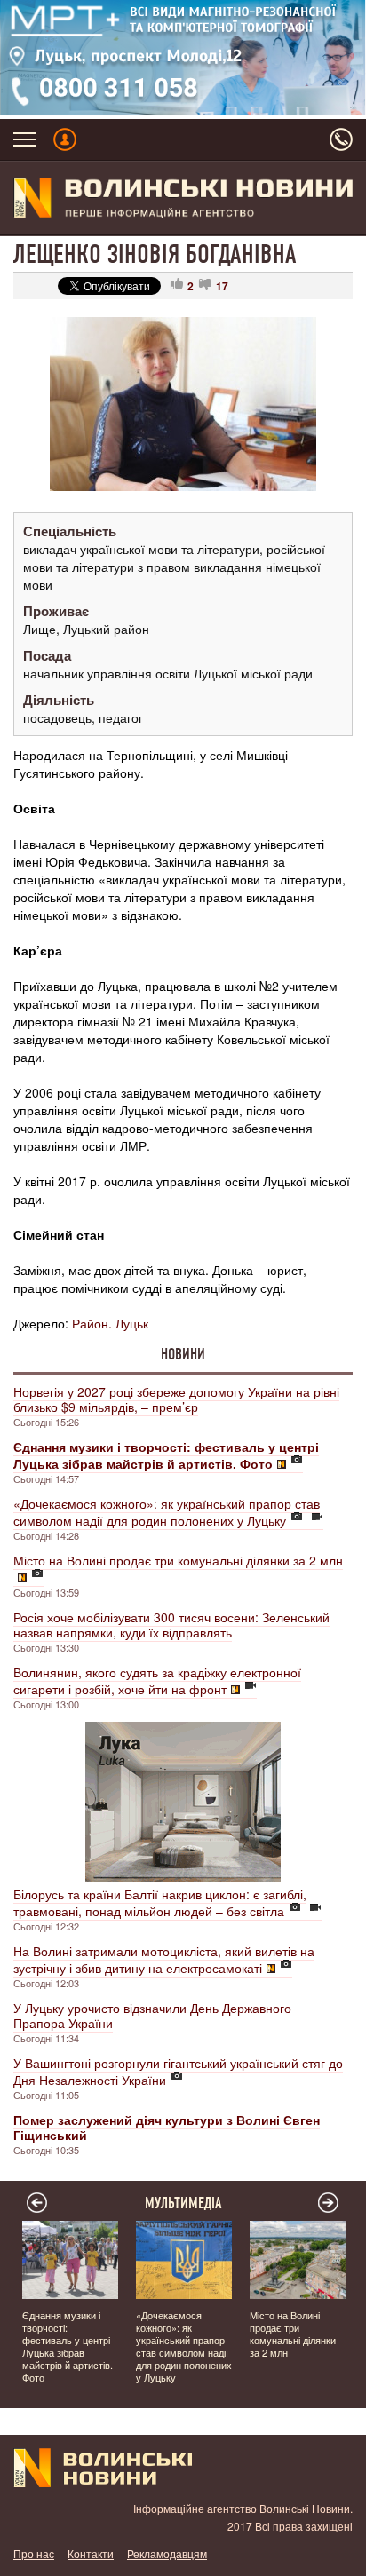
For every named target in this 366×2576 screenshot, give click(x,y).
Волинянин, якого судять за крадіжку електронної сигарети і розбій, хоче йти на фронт (157, 1680)
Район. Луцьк (110, 1323)
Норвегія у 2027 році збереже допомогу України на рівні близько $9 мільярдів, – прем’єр (176, 1399)
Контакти (91, 2553)
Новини (183, 1354)
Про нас (34, 2553)
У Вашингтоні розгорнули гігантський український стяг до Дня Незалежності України (178, 2071)
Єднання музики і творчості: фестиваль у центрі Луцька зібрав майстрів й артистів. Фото (68, 2346)
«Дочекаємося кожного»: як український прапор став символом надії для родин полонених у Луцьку (167, 1512)
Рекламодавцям (167, 2553)
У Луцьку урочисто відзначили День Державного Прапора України (152, 2015)
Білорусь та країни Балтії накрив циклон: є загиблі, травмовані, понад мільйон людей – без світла (160, 1902)
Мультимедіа (183, 2203)
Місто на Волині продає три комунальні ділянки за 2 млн (178, 1560)
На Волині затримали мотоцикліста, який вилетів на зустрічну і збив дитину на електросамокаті (164, 1959)
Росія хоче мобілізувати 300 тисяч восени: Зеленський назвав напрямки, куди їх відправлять (171, 1625)
